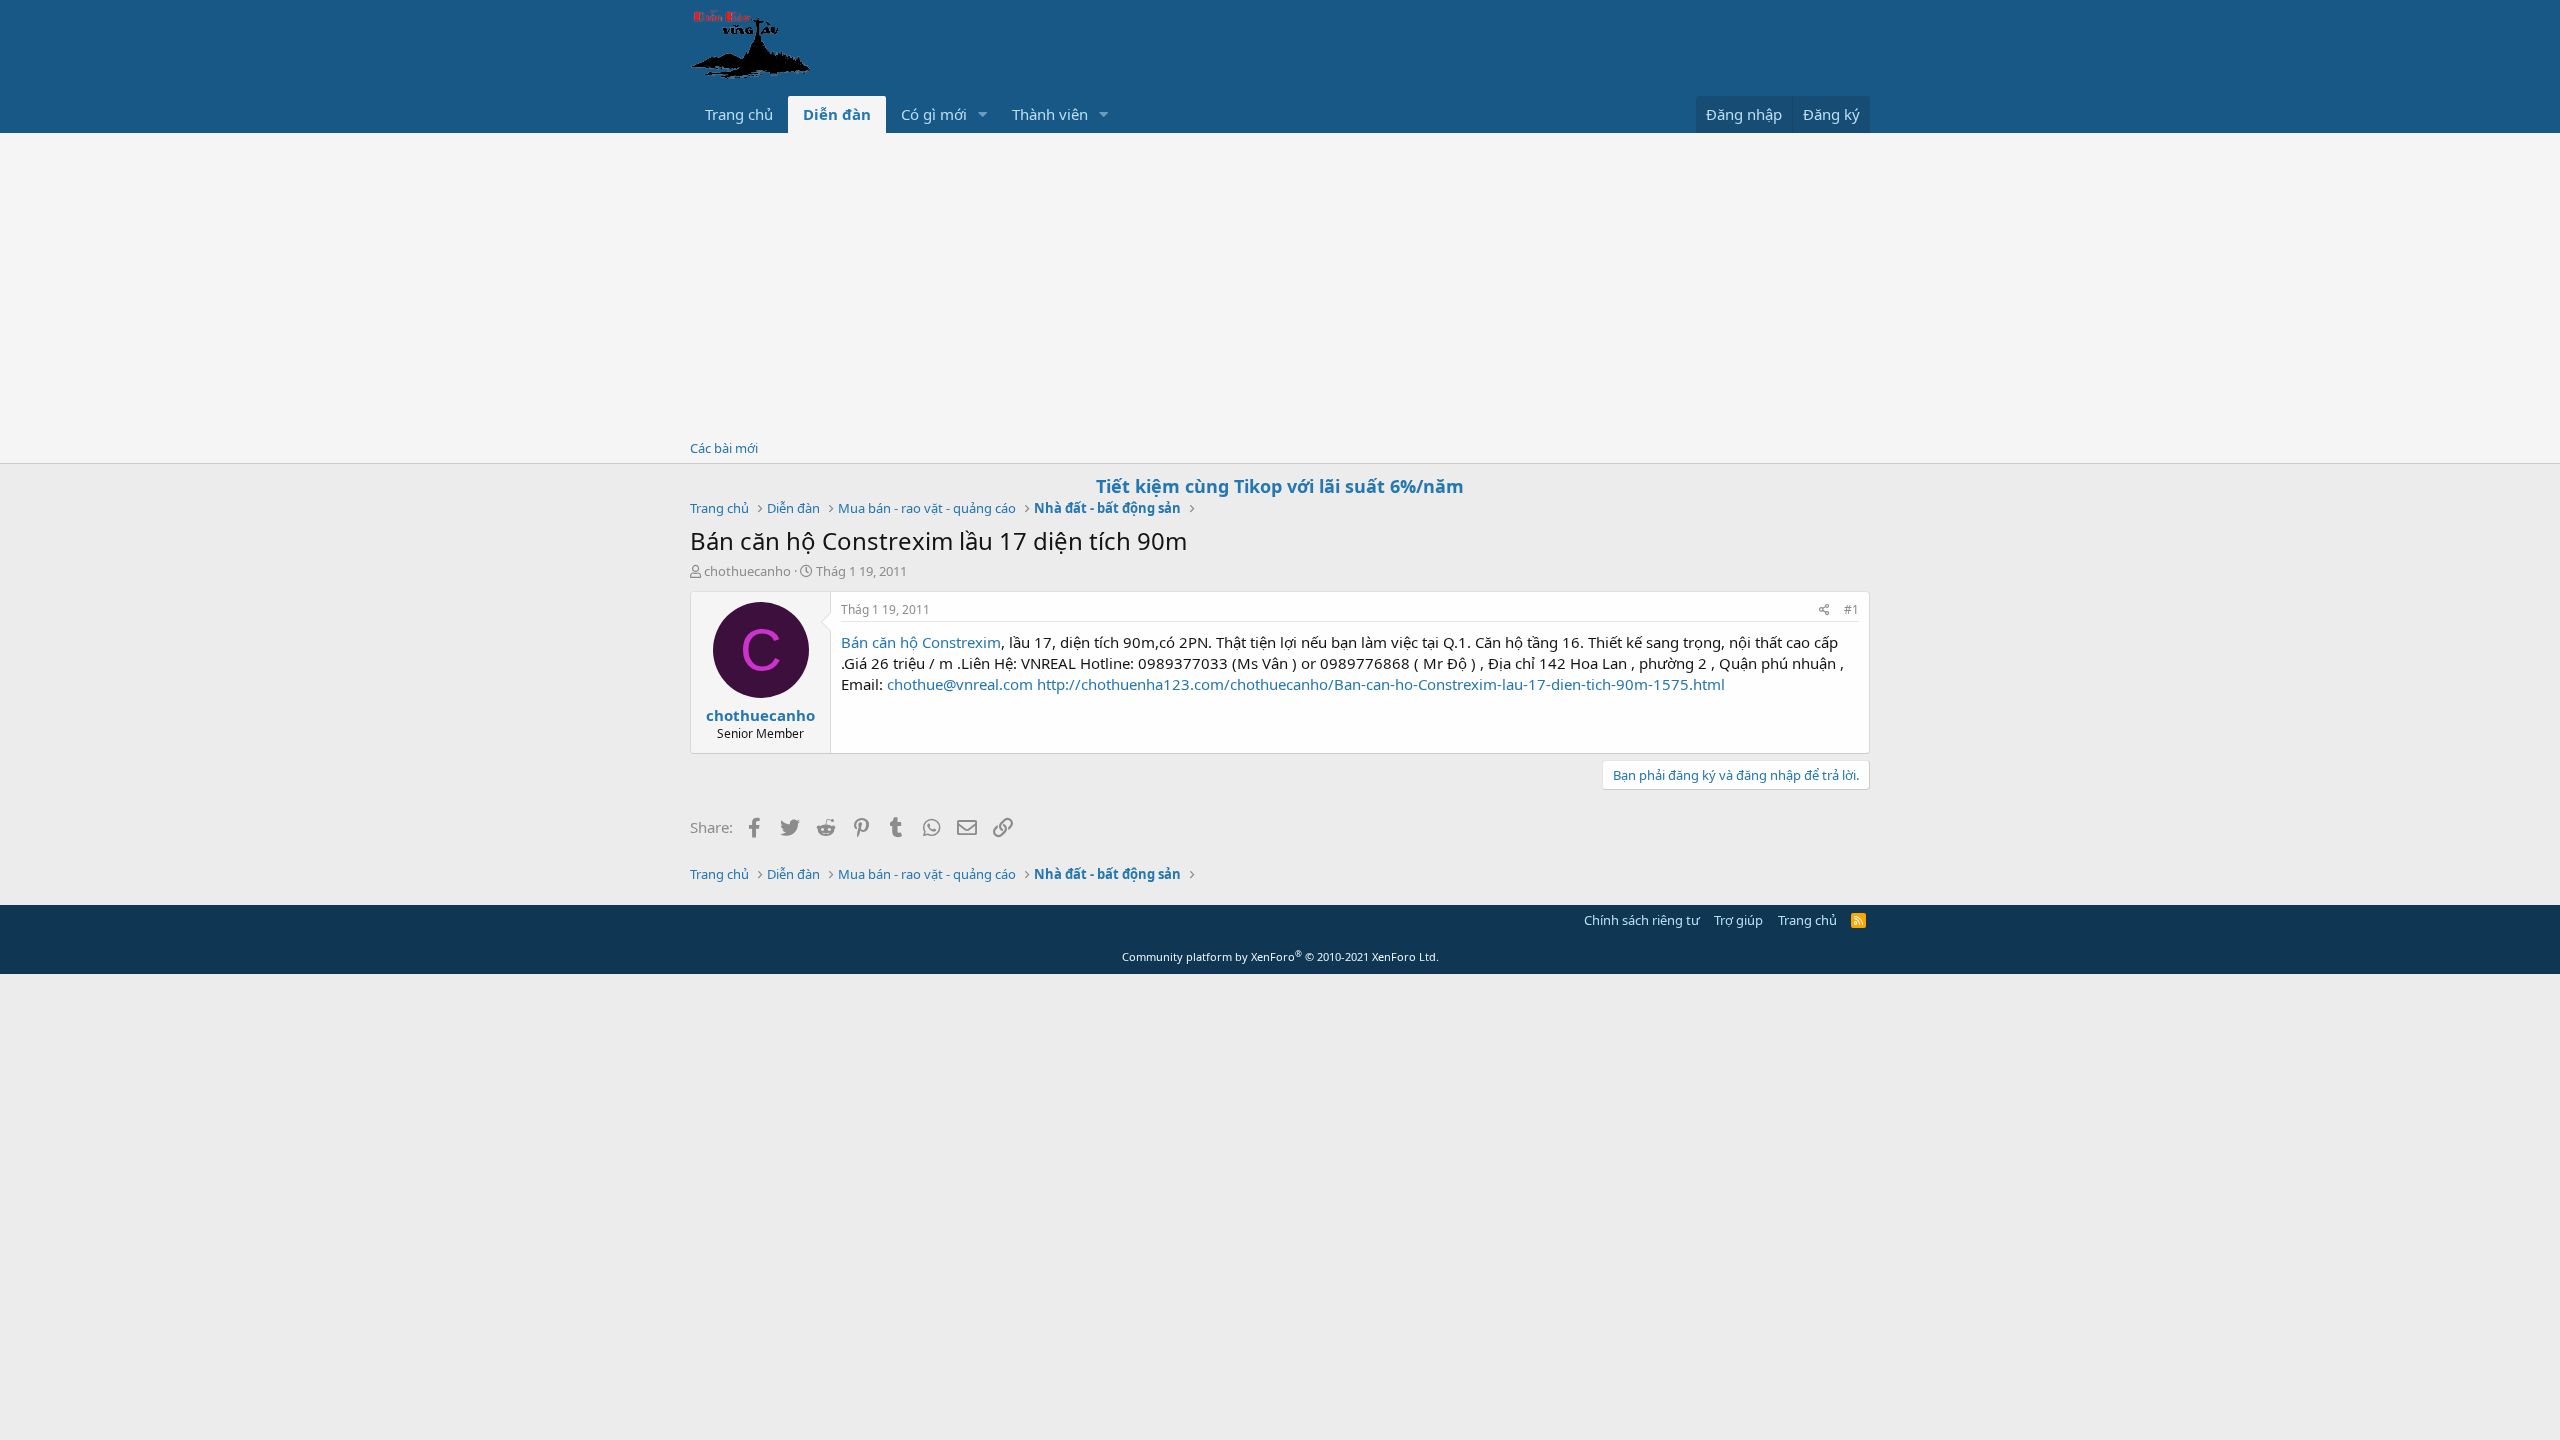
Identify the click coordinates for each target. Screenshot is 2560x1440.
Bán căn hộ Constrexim (921, 642)
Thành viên (1050, 114)
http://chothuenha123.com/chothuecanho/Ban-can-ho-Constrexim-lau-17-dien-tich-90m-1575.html (1381, 684)
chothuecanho (747, 571)
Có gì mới (934, 114)
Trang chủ (739, 114)
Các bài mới (724, 448)
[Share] (1824, 610)
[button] (983, 114)
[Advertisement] (1280, 283)
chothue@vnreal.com (960, 684)
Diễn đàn (837, 114)
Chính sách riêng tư (1642, 920)
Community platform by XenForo (1280, 956)
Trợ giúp (1738, 920)
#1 (1851, 609)
